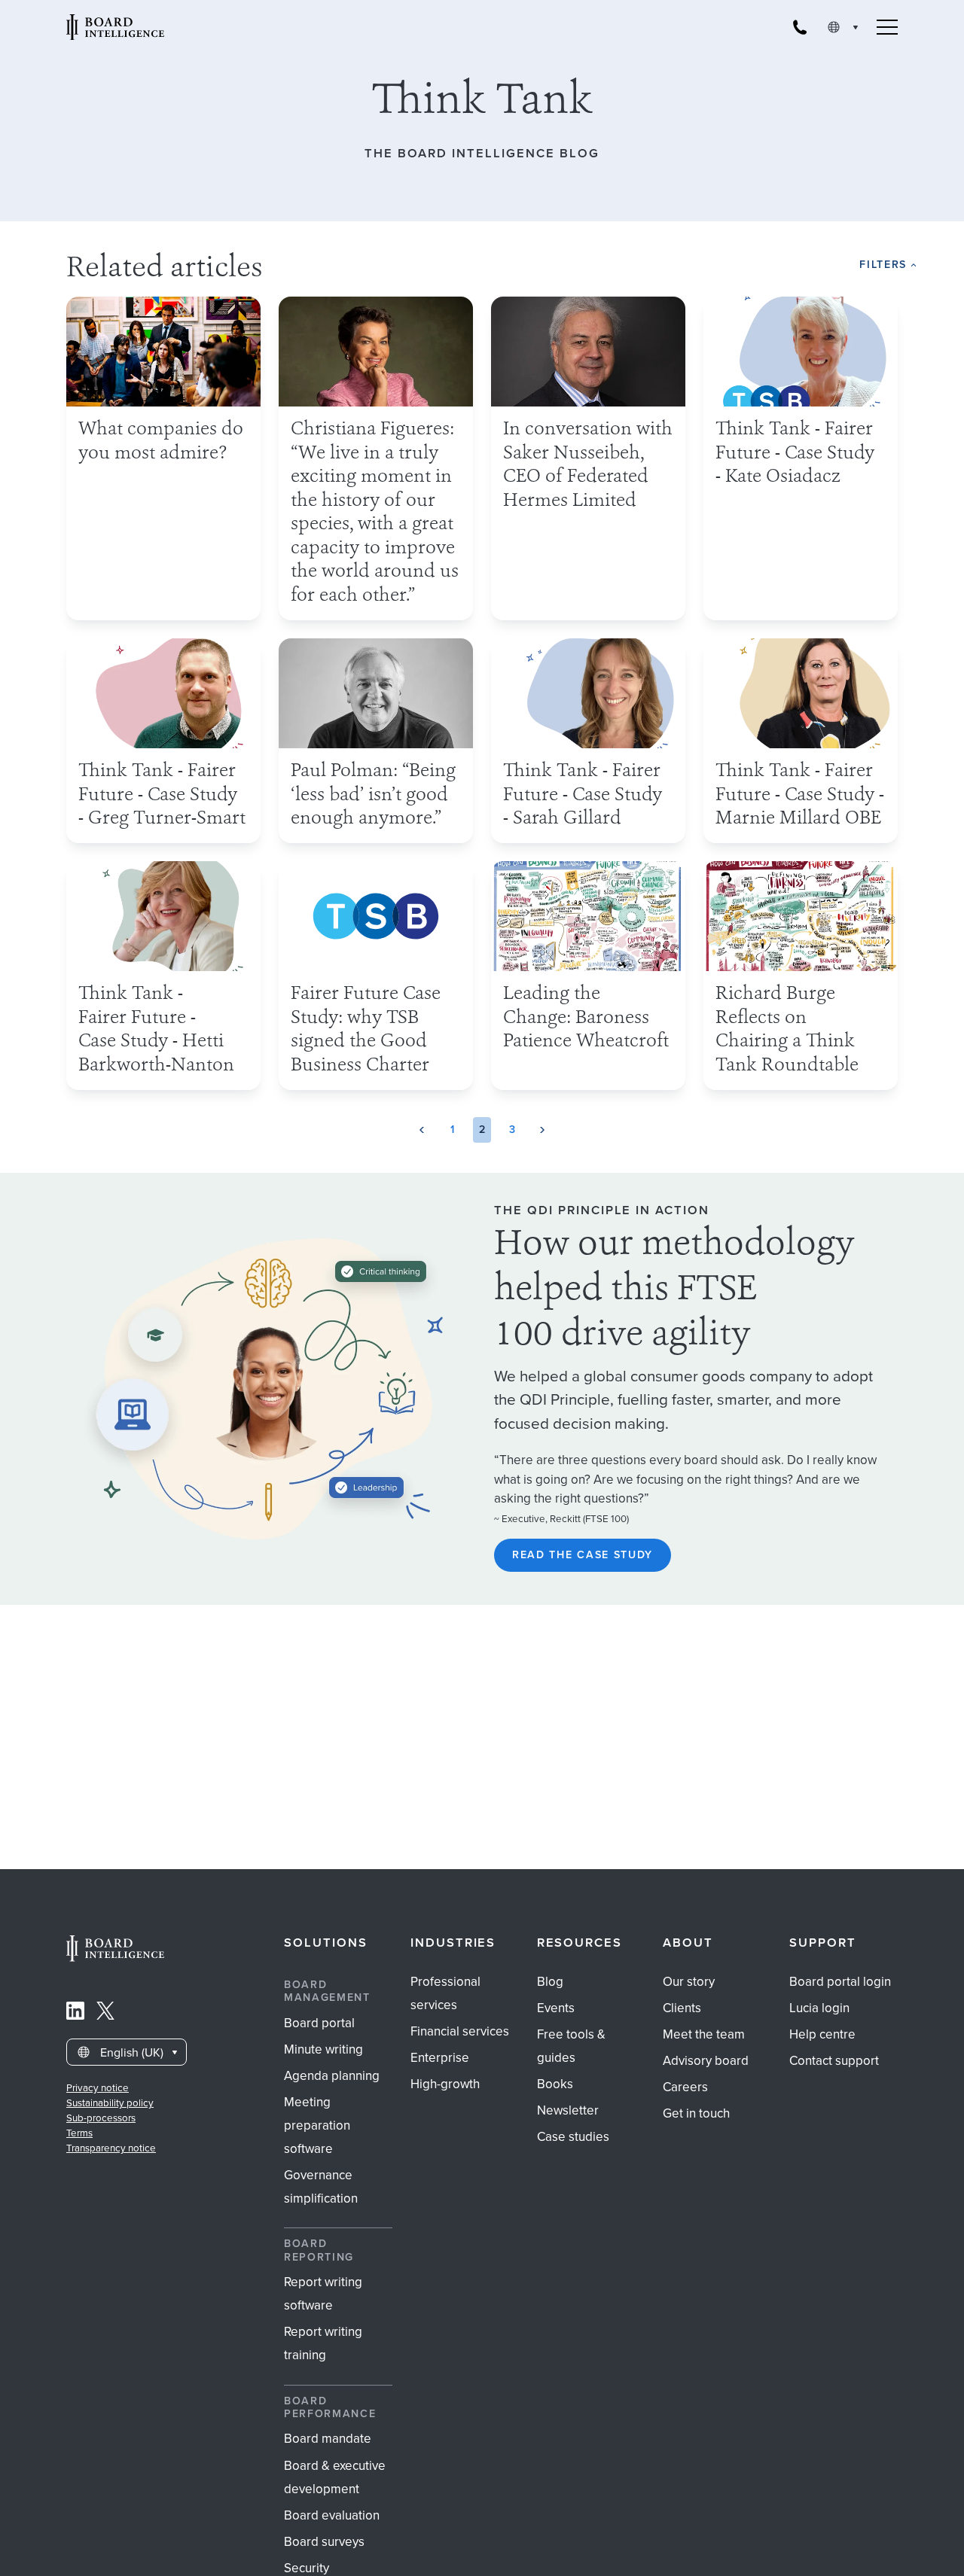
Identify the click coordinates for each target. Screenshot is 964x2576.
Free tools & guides (571, 2046)
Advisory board (706, 2061)
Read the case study (583, 1555)
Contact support (834, 2061)
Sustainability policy (110, 2103)
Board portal (319, 2023)
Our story (689, 1982)
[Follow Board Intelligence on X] (105, 2014)
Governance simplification (321, 2187)
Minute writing (323, 2049)
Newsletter (568, 2110)
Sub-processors (101, 2118)
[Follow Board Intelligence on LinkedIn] (75, 2014)
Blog (550, 1982)
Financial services (460, 2031)
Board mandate (328, 2439)
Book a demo (482, 2556)
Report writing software (323, 2294)
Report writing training (323, 2343)
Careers (685, 2087)
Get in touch (696, 2113)
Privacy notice (98, 2088)
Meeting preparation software (317, 2125)
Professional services (445, 1993)
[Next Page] (542, 1130)
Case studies (573, 2137)
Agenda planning (332, 2076)
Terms (79, 2133)
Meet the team (704, 2034)
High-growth (445, 2084)
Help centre (822, 2034)
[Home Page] (115, 1958)
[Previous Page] (422, 1130)
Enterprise (440, 2058)
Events (556, 2008)
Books (555, 2084)
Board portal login (840, 1982)
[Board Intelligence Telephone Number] (800, 27)
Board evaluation (332, 2515)
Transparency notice (111, 2148)
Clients (682, 2008)
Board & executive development (335, 2477)
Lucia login (819, 2008)
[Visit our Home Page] (115, 27)
